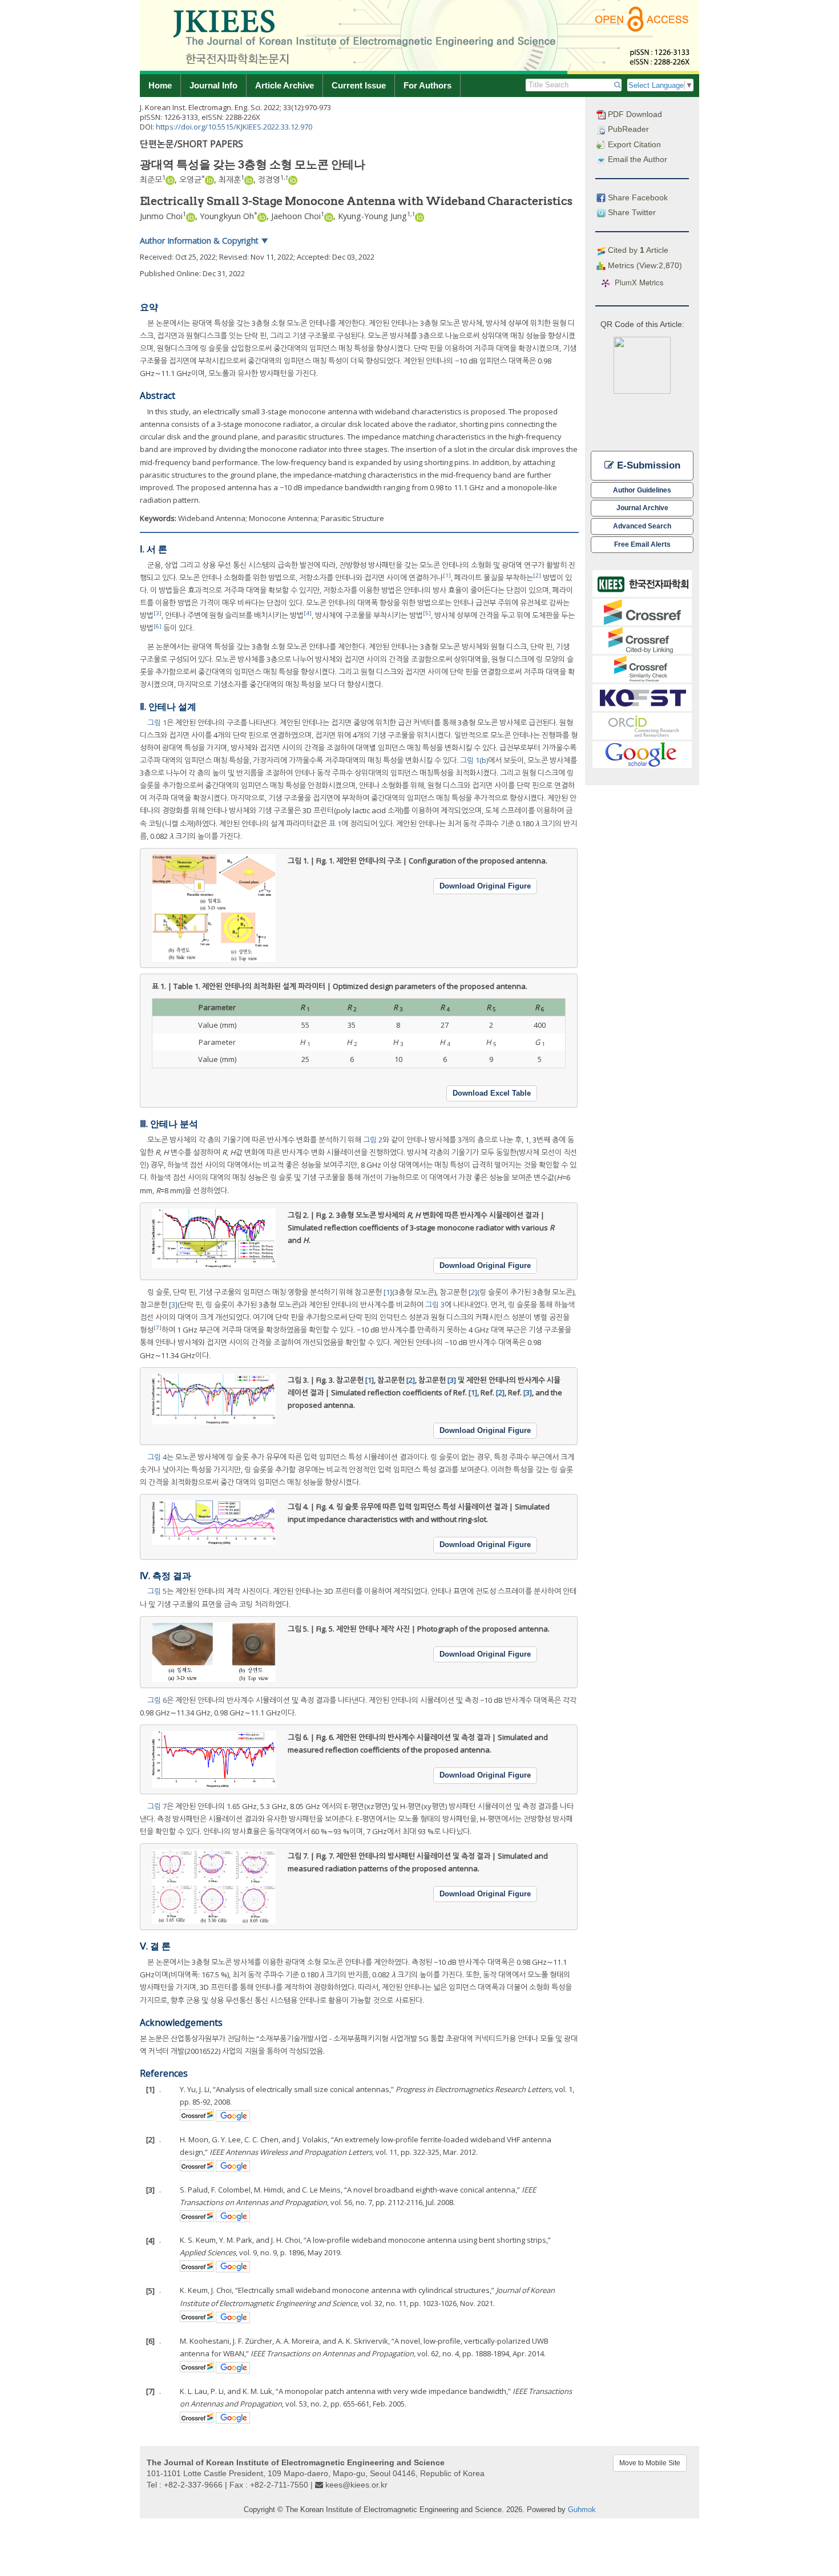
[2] (537, 576)
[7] (158, 1328)
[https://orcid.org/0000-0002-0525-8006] (209, 179)
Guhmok (582, 2510)
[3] (158, 613)
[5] (427, 613)
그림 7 (157, 1806)
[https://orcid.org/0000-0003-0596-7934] (249, 179)
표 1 (335, 823)
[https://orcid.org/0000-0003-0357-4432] (170, 179)
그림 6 (157, 1700)
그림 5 (157, 1591)
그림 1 (157, 722)
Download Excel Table (492, 1093)
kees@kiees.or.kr (356, 2485)
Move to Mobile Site (650, 2463)
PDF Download (634, 114)
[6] (158, 626)
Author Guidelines (642, 490)
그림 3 (435, 1305)
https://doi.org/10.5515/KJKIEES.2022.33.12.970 (234, 127)
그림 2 (373, 1140)
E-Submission (647, 465)
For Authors (427, 85)
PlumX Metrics (639, 283)
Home (160, 85)
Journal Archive (642, 508)
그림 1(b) (474, 760)
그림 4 (157, 1457)
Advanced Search (642, 526)
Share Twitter (631, 212)
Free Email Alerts (642, 544)
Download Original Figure (485, 886)
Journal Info (213, 85)
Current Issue (359, 85)
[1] (447, 576)
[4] (308, 613)
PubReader (627, 129)
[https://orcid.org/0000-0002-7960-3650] (293, 179)
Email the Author (636, 159)
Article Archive (285, 85)
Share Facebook (637, 197)
